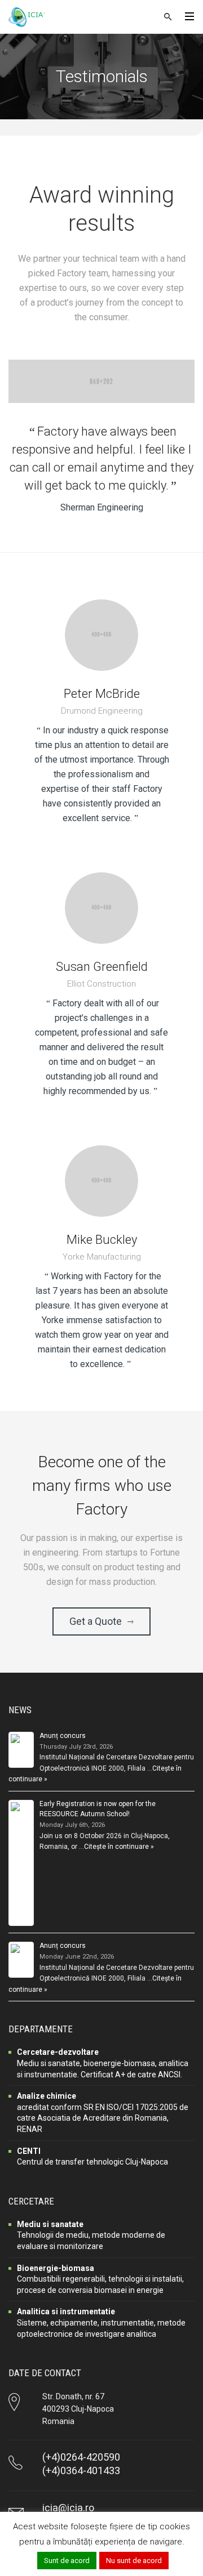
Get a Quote (96, 1621)
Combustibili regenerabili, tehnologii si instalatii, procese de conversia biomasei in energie (100, 2279)
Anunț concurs (63, 1736)
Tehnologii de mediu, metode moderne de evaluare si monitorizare (91, 2235)
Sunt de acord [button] (67, 2561)
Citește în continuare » (119, 1847)
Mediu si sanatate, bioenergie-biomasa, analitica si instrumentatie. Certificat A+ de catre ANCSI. (103, 2063)
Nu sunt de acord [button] (134, 2561)
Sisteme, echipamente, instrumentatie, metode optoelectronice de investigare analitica (101, 2322)
